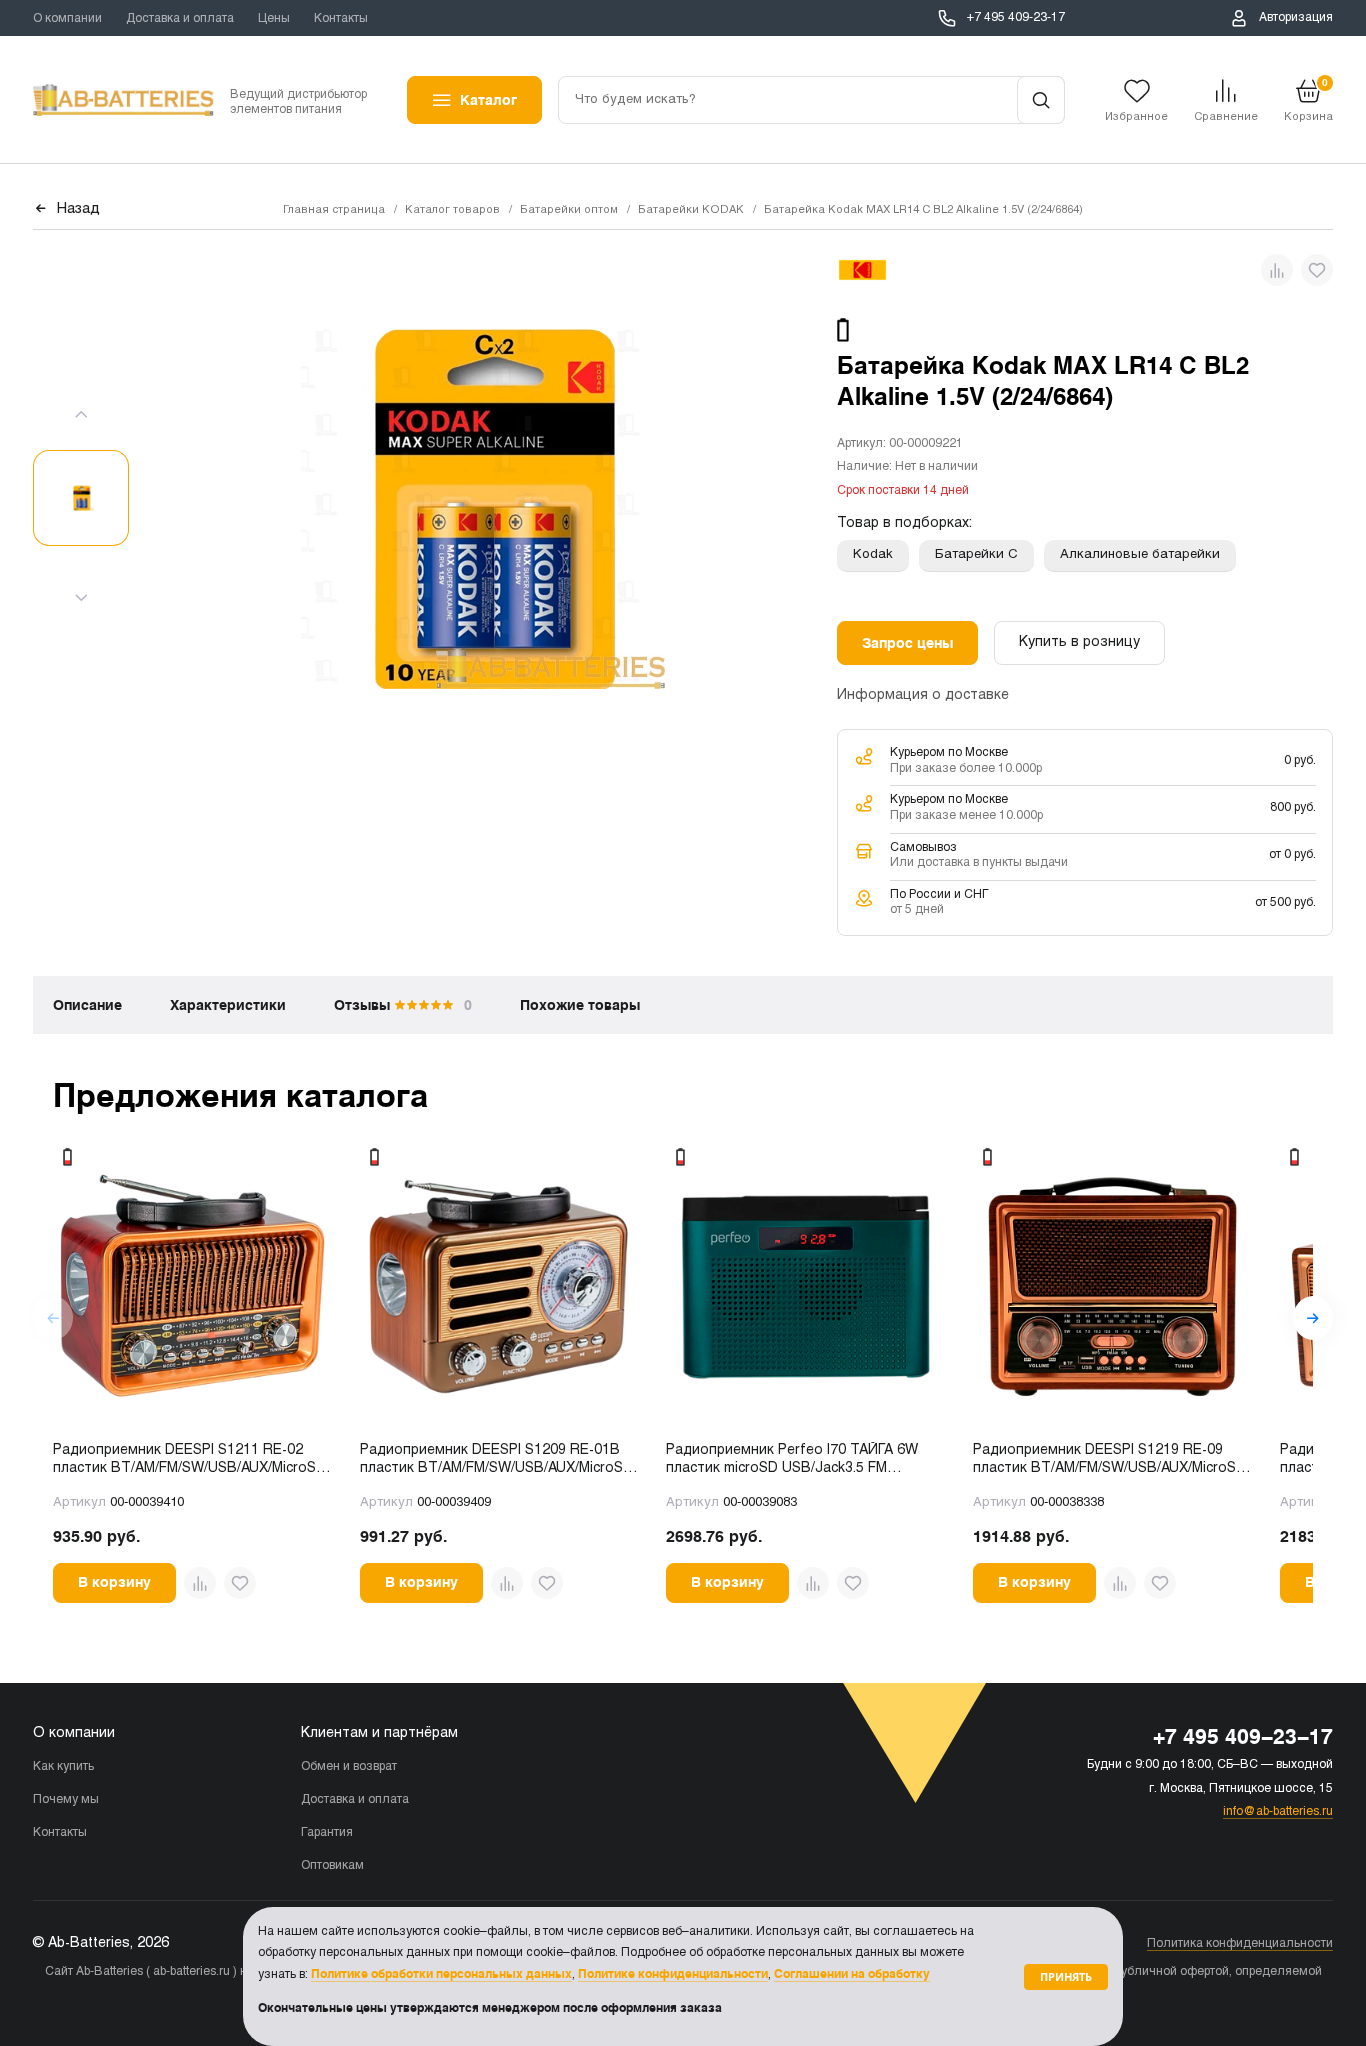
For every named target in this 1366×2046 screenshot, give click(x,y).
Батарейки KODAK (691, 210)
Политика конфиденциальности (1240, 1944)
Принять (1066, 1976)
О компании (67, 19)
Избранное (1136, 117)
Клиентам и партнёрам (379, 1733)
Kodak (873, 555)
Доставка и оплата (180, 19)
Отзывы (403, 1005)
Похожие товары (580, 1005)
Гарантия (327, 1833)
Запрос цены (907, 643)
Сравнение (1226, 117)
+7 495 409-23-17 (1016, 18)
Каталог (488, 100)
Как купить (63, 1767)
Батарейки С (976, 555)
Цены (274, 19)
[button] (1313, 1318)
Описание (87, 1005)
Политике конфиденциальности (673, 1974)
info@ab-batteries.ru (1278, 1812)
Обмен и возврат (349, 1767)
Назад (78, 209)
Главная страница (334, 210)
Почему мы (66, 1800)
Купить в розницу (1079, 642)
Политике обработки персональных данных (441, 1974)
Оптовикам (332, 1866)
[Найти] (1041, 100)
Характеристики (228, 1005)
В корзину (114, 1582)
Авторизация (1296, 18)
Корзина (1308, 99)
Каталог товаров (452, 210)
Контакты (341, 19)
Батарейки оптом (569, 210)
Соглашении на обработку (852, 1974)
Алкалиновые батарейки (1140, 555)
